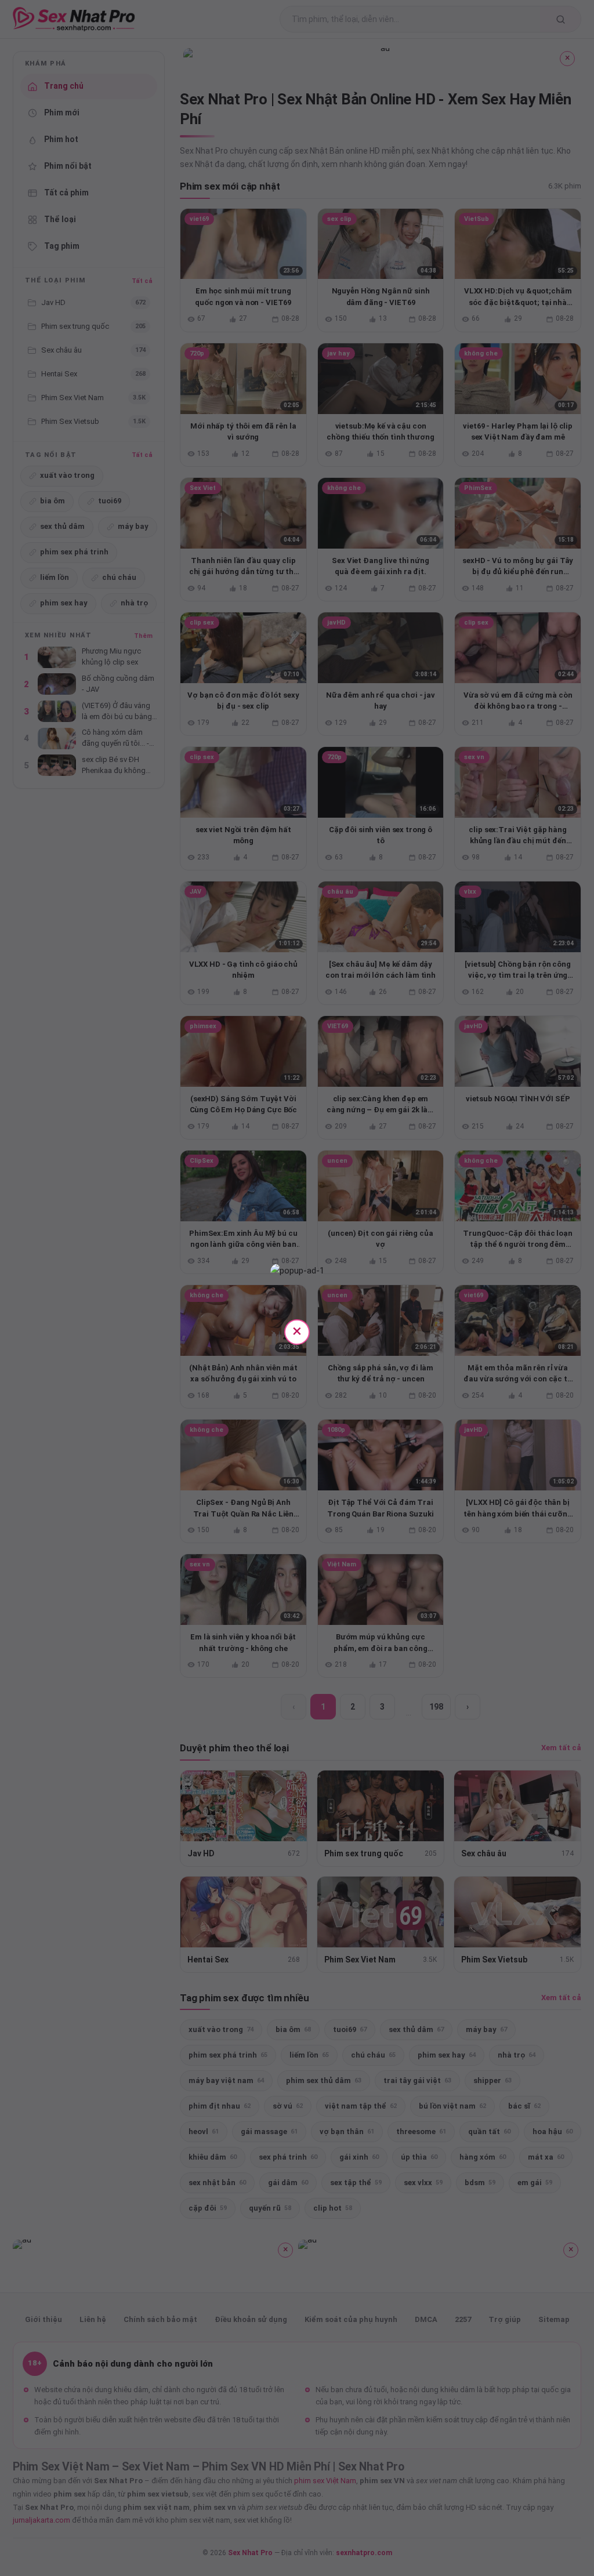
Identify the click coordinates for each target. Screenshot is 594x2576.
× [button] (297, 1331)
